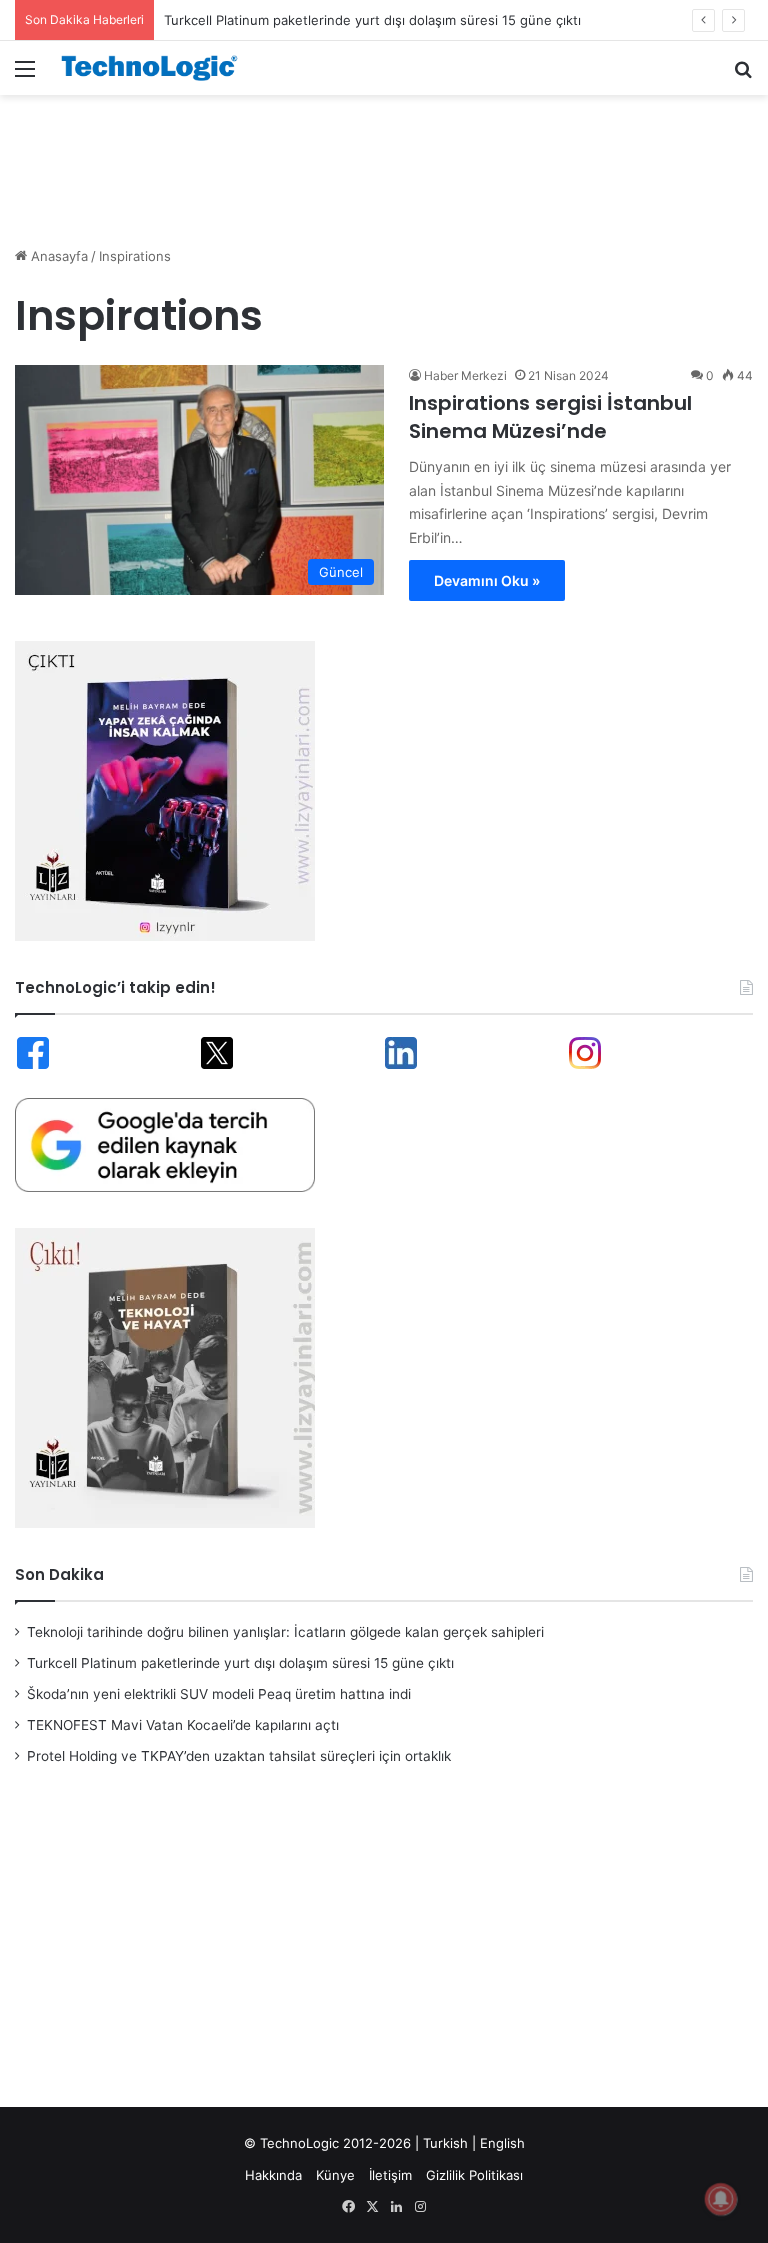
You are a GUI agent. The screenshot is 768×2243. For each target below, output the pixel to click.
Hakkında (273, 2175)
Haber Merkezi (465, 375)
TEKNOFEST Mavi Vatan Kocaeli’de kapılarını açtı (183, 1725)
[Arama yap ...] (743, 75)
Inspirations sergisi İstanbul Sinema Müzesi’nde (550, 417)
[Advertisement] (384, 160)
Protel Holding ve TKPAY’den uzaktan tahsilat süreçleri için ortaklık (239, 1756)
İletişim (390, 2175)
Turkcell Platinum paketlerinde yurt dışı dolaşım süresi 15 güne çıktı (240, 1663)
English (502, 2143)
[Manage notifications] (721, 2199)
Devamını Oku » (487, 580)
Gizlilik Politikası (474, 2175)
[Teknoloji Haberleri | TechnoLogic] (156, 68)
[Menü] (25, 75)
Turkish (445, 2143)
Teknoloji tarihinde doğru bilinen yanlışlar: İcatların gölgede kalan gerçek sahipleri (285, 1632)
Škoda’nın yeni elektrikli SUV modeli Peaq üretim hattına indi (219, 1694)
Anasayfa (57, 256)
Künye (335, 2175)
